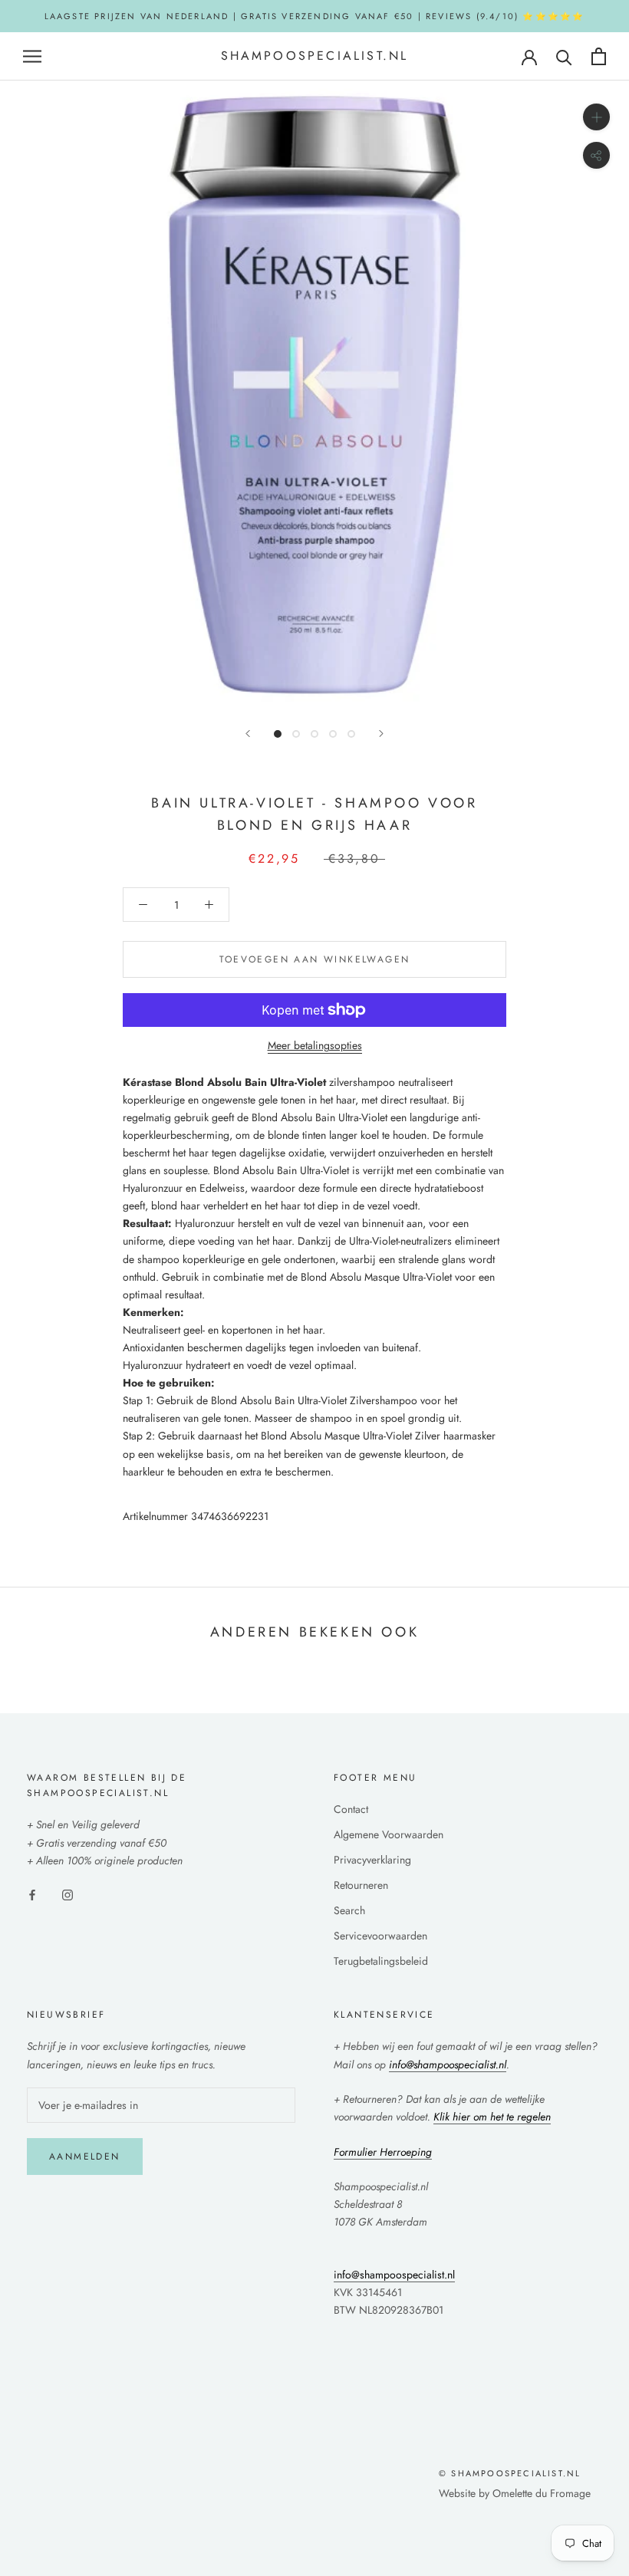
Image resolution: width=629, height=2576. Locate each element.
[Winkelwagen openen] (599, 56)
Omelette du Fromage (542, 2493)
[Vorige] (248, 734)
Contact (351, 1809)
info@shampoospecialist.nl (394, 2275)
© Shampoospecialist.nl (510, 2473)
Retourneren (361, 1885)
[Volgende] (381, 734)
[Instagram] (68, 1894)
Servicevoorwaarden (380, 1936)
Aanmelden (85, 2157)
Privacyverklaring (372, 1860)
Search (349, 1910)
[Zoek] (564, 56)
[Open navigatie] (32, 56)
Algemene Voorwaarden (389, 1834)
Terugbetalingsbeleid (381, 1961)
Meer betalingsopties (315, 1045)
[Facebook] (32, 1894)
